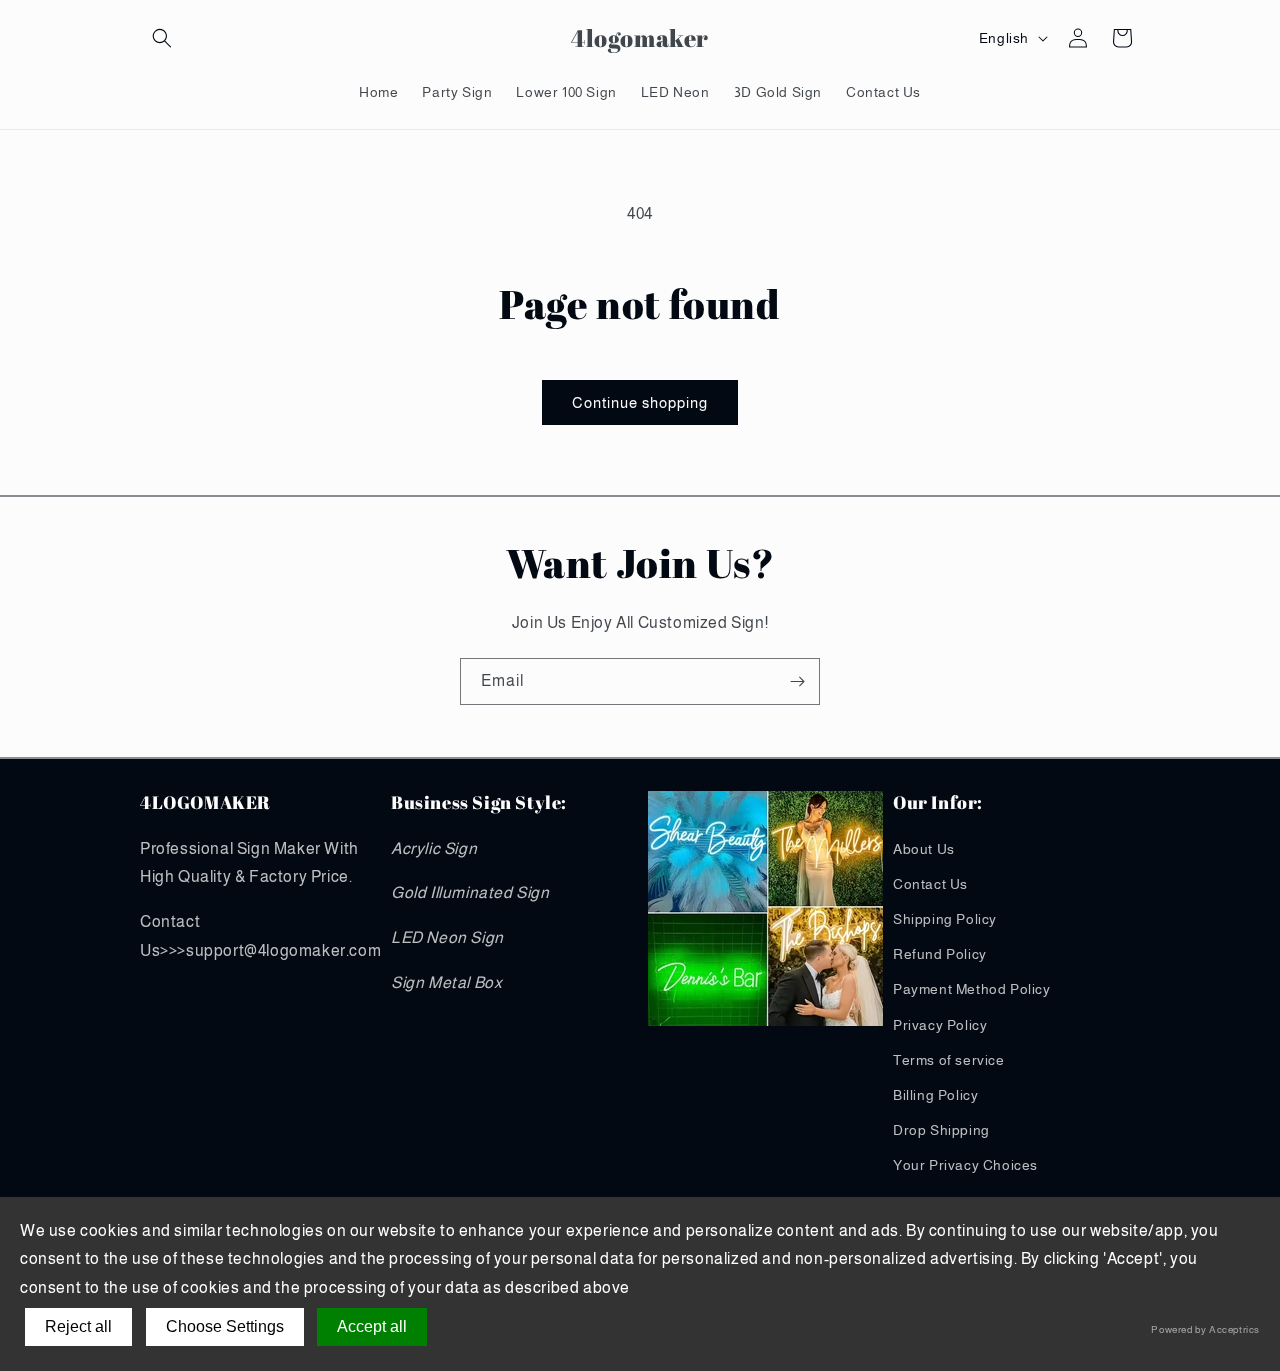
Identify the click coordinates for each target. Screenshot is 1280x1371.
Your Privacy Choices (965, 1165)
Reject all (78, 1326)
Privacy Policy (940, 1025)
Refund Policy (940, 954)
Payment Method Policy (972, 989)
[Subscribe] (797, 681)
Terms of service (949, 1060)
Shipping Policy (945, 919)
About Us (924, 849)
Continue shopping (640, 402)
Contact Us (930, 884)
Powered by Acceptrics (1205, 1329)
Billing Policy (935, 1095)
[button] (162, 38)
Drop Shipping (941, 1130)
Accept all (372, 1326)
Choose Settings (225, 1326)
